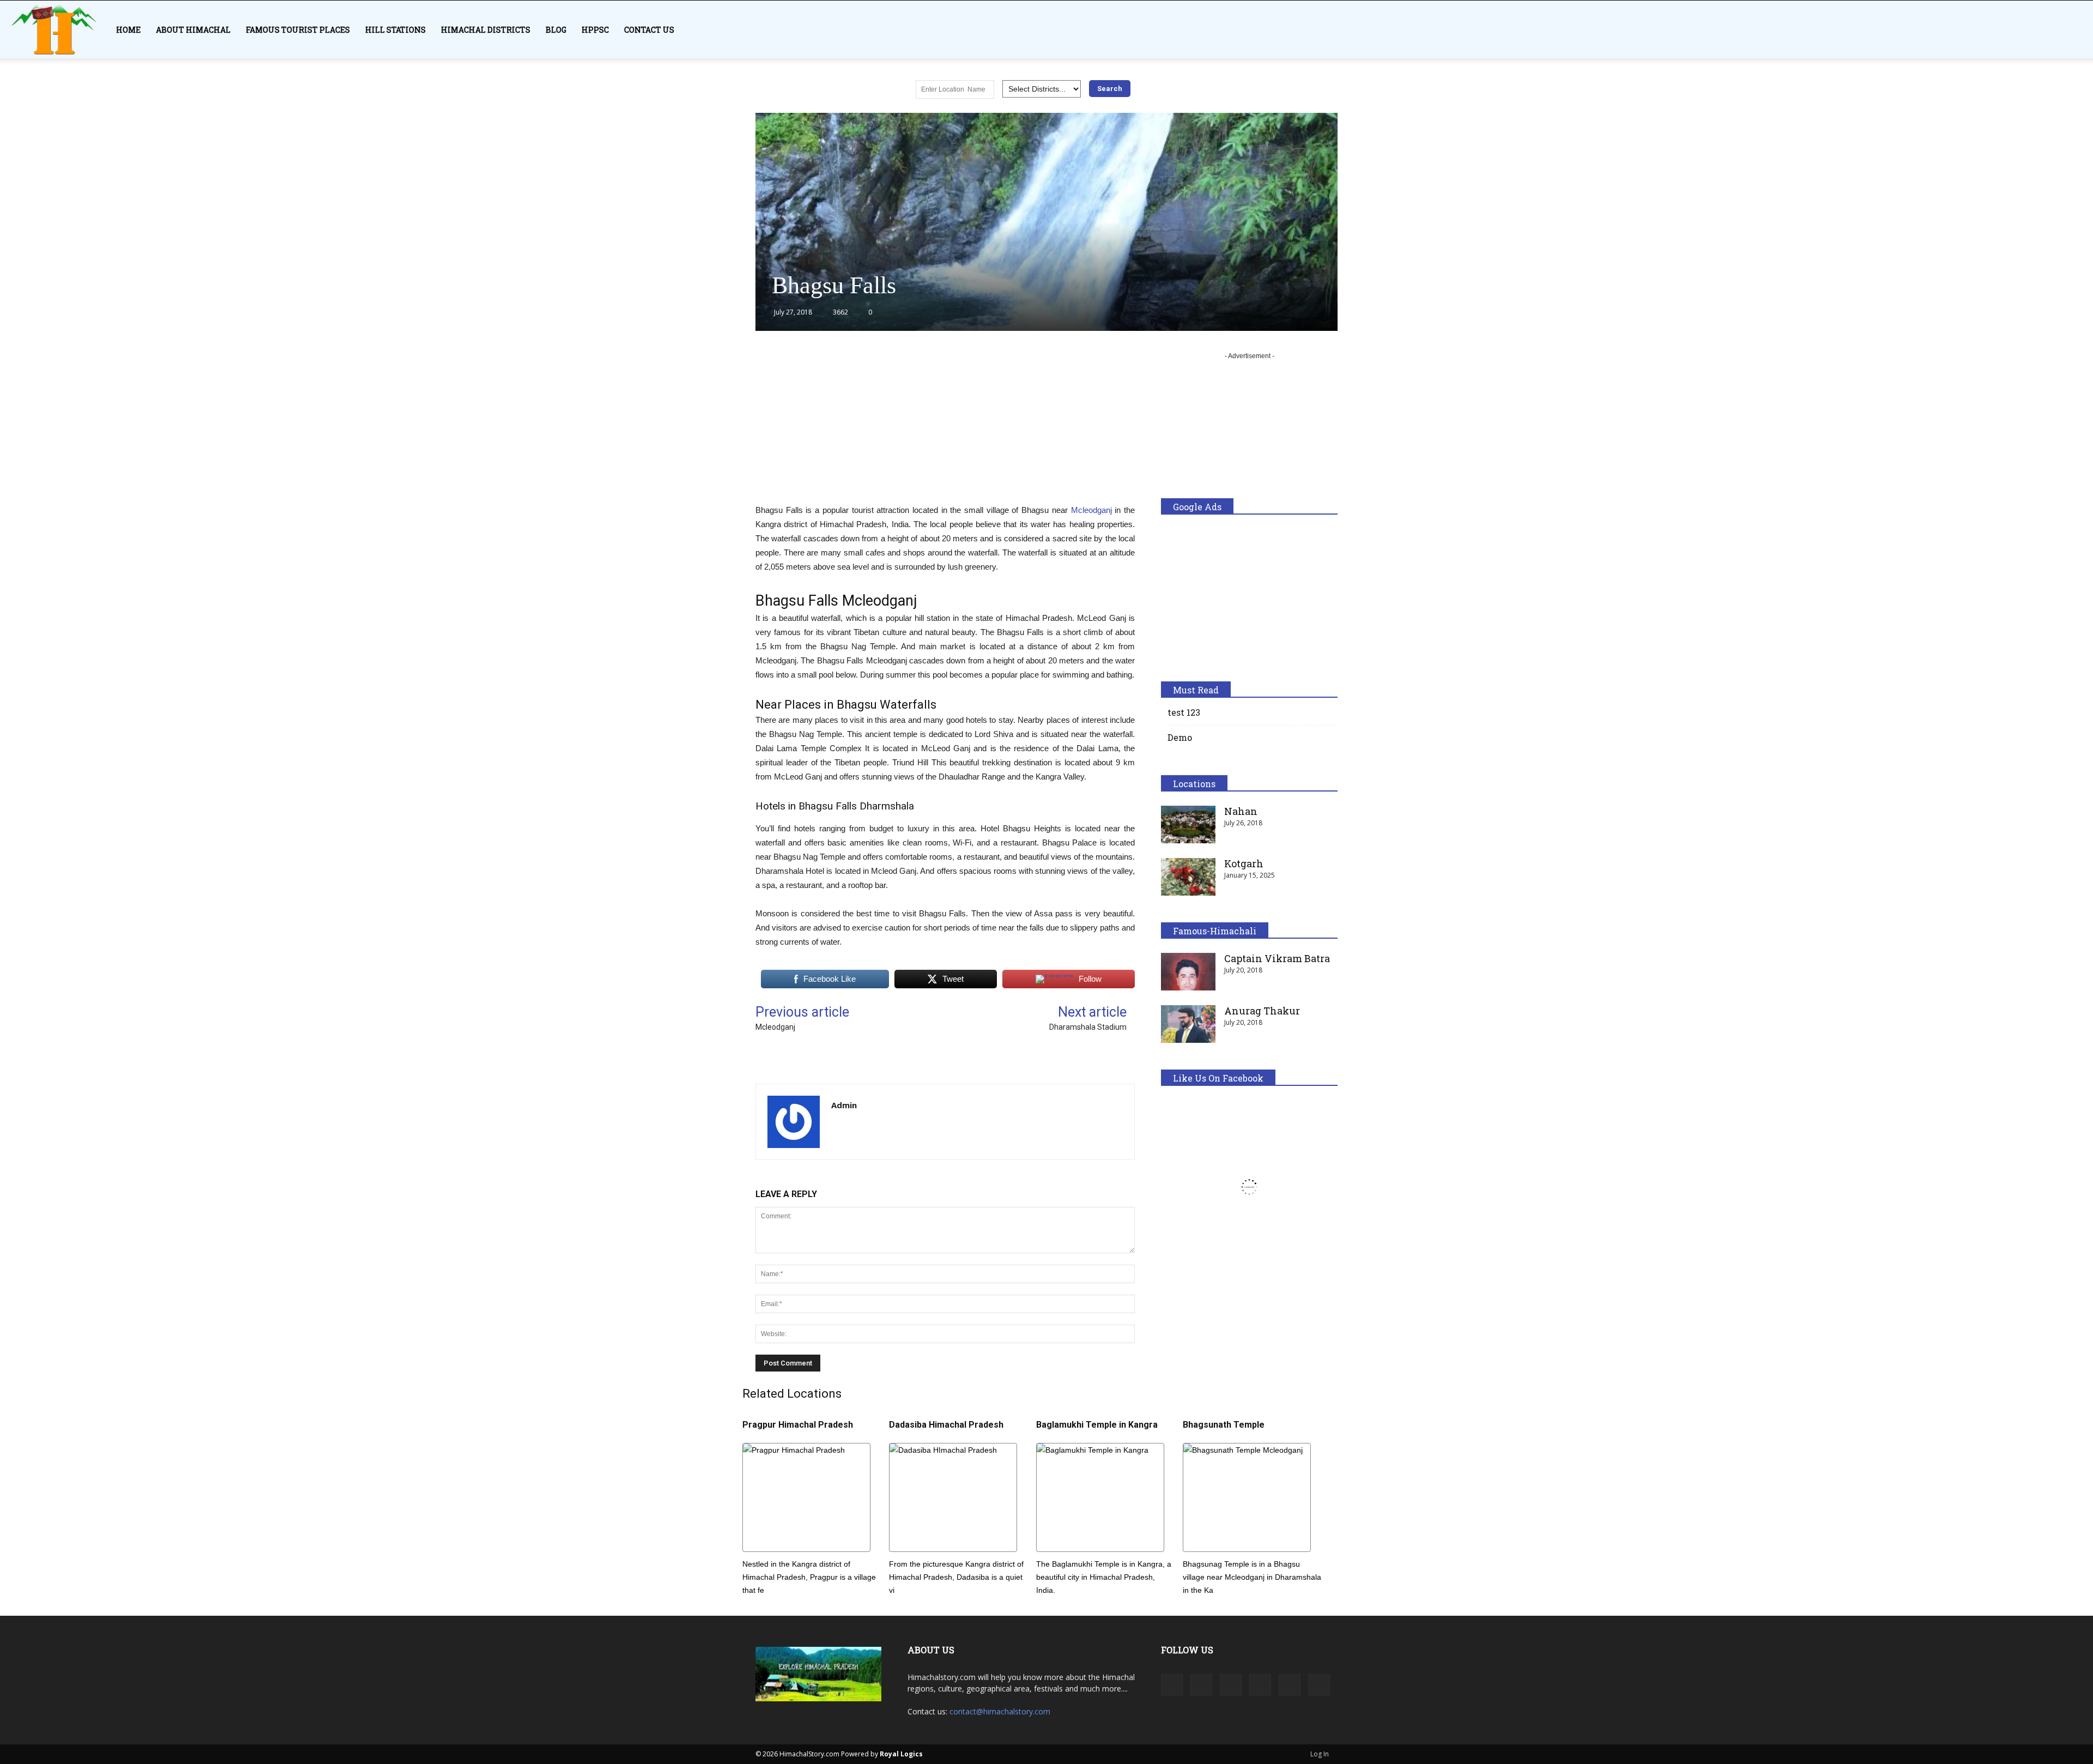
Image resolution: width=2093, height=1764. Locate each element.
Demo (1180, 737)
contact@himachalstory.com (1000, 1711)
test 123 (1184, 712)
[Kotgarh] (1188, 877)
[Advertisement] (945, 427)
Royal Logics (901, 1754)
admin (844, 1105)
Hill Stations (395, 30)
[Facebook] (1172, 1685)
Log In (1320, 1754)
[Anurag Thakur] (1188, 1024)
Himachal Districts (486, 30)
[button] (2080, 36)
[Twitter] (1290, 1685)
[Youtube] (1319, 1685)
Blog (556, 30)
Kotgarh (1244, 863)
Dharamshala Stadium (1088, 1027)
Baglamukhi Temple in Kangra (1097, 1425)
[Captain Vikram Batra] (1188, 972)
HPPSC (595, 30)
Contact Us (649, 30)
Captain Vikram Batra (1277, 958)
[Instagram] (1201, 1685)
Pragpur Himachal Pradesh (798, 1425)
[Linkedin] (1231, 1685)
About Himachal (193, 30)
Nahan (1241, 811)
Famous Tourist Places (298, 30)
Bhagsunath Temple (1224, 1425)
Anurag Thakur (1262, 1011)
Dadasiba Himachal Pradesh (946, 1425)
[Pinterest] (1260, 1685)
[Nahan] (1188, 824)
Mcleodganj (1091, 510)
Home (128, 30)
